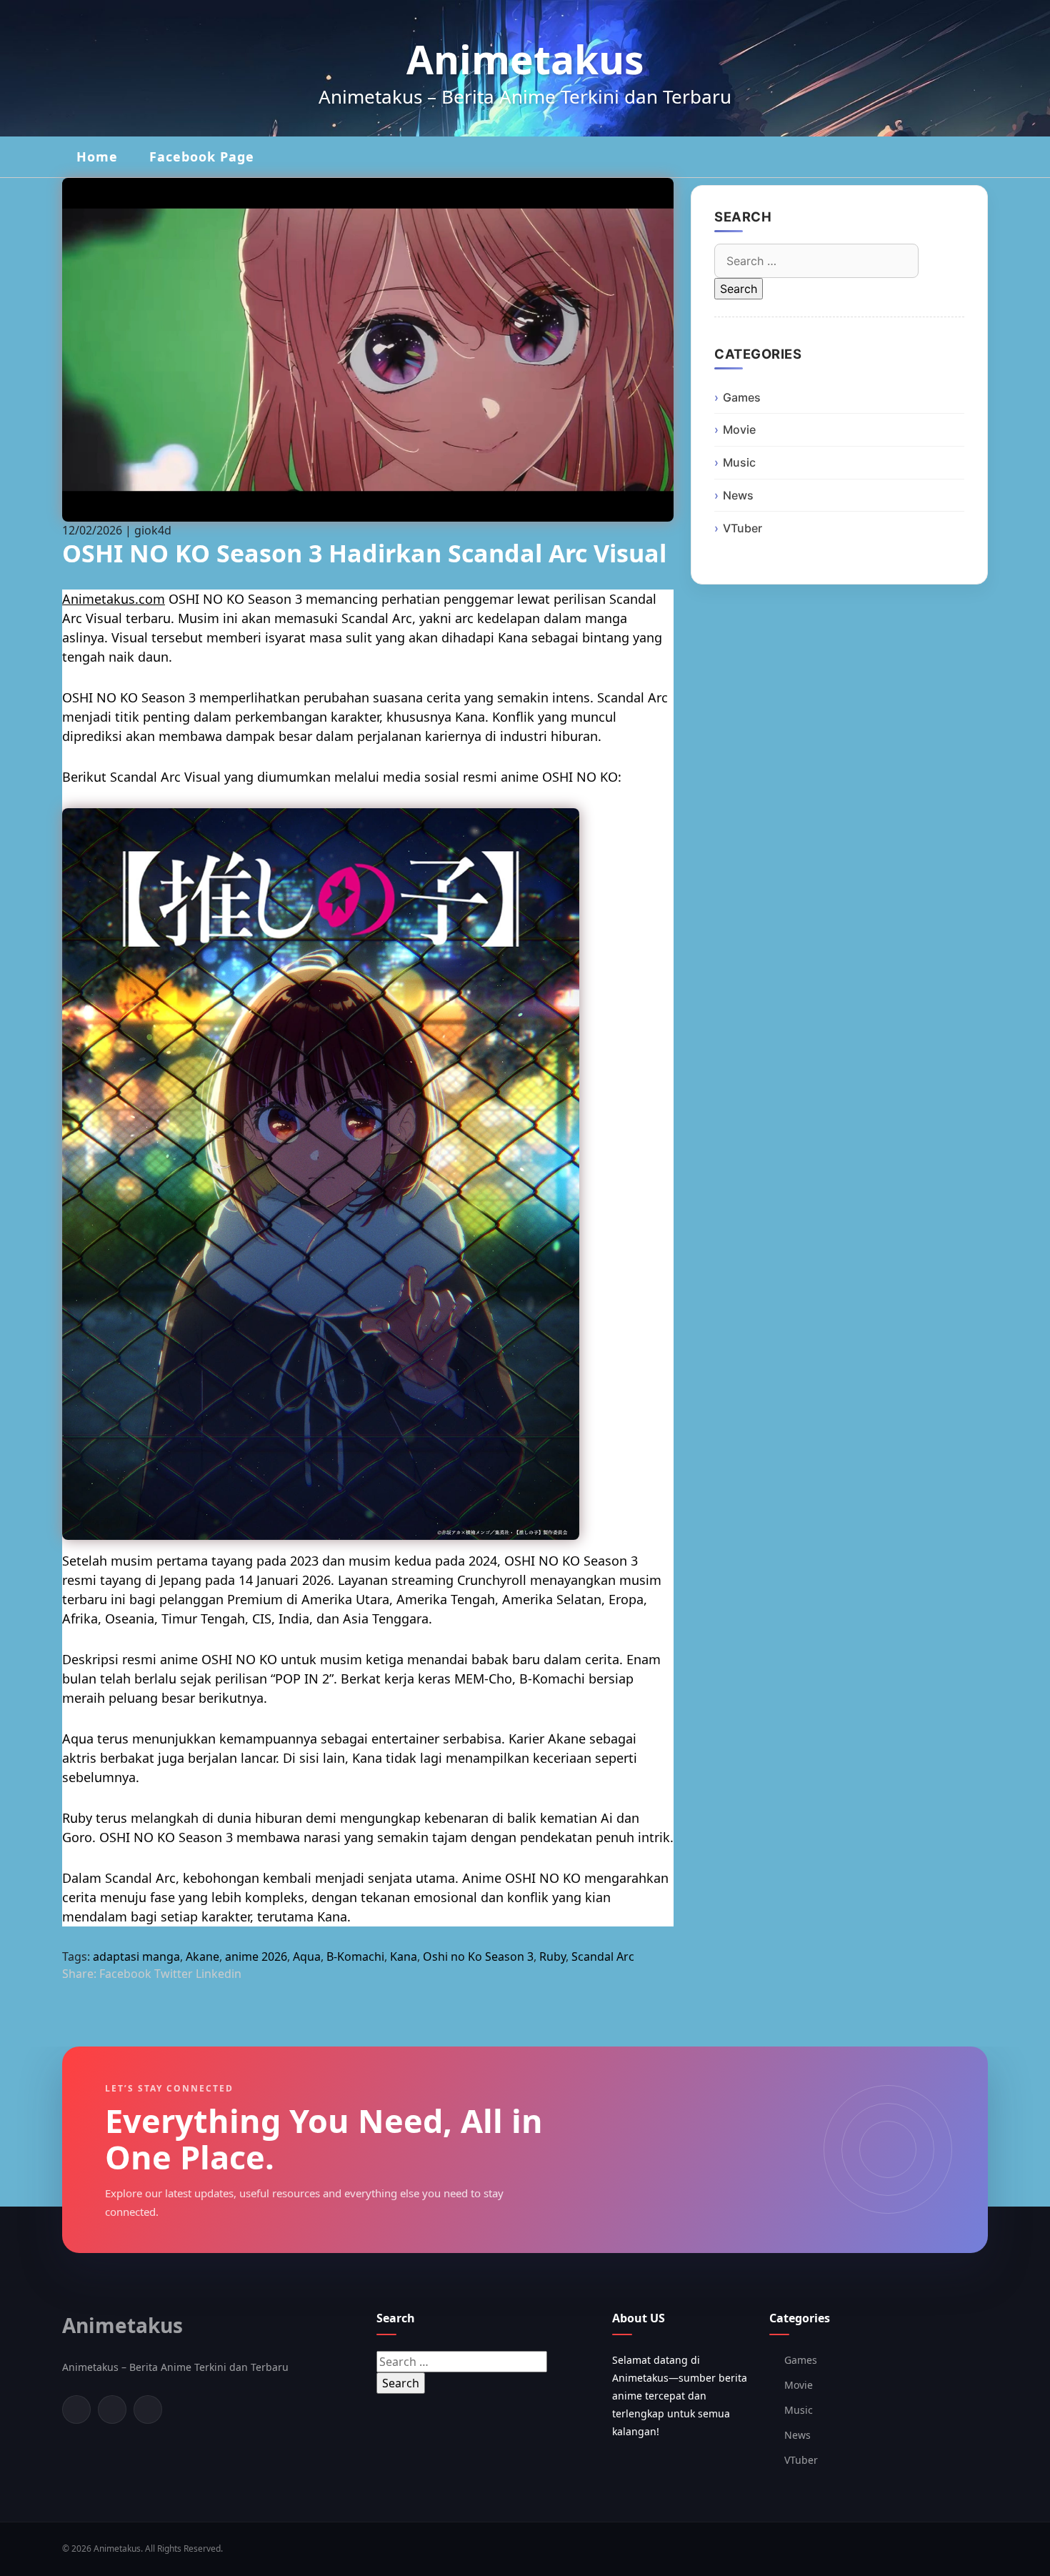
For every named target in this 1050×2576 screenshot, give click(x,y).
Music (739, 462)
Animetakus (525, 59)
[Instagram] (148, 2410)
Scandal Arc (603, 1956)
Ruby (552, 1956)
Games (742, 397)
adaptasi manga (136, 1956)
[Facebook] (76, 2410)
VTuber (742, 528)
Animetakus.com (114, 599)
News (738, 495)
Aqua (307, 1956)
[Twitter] (112, 2410)
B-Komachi (355, 1956)
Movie (739, 429)
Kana (404, 1956)
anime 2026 (256, 1956)
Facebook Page (202, 156)
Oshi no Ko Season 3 (478, 1956)
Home (97, 156)
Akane (202, 1956)
